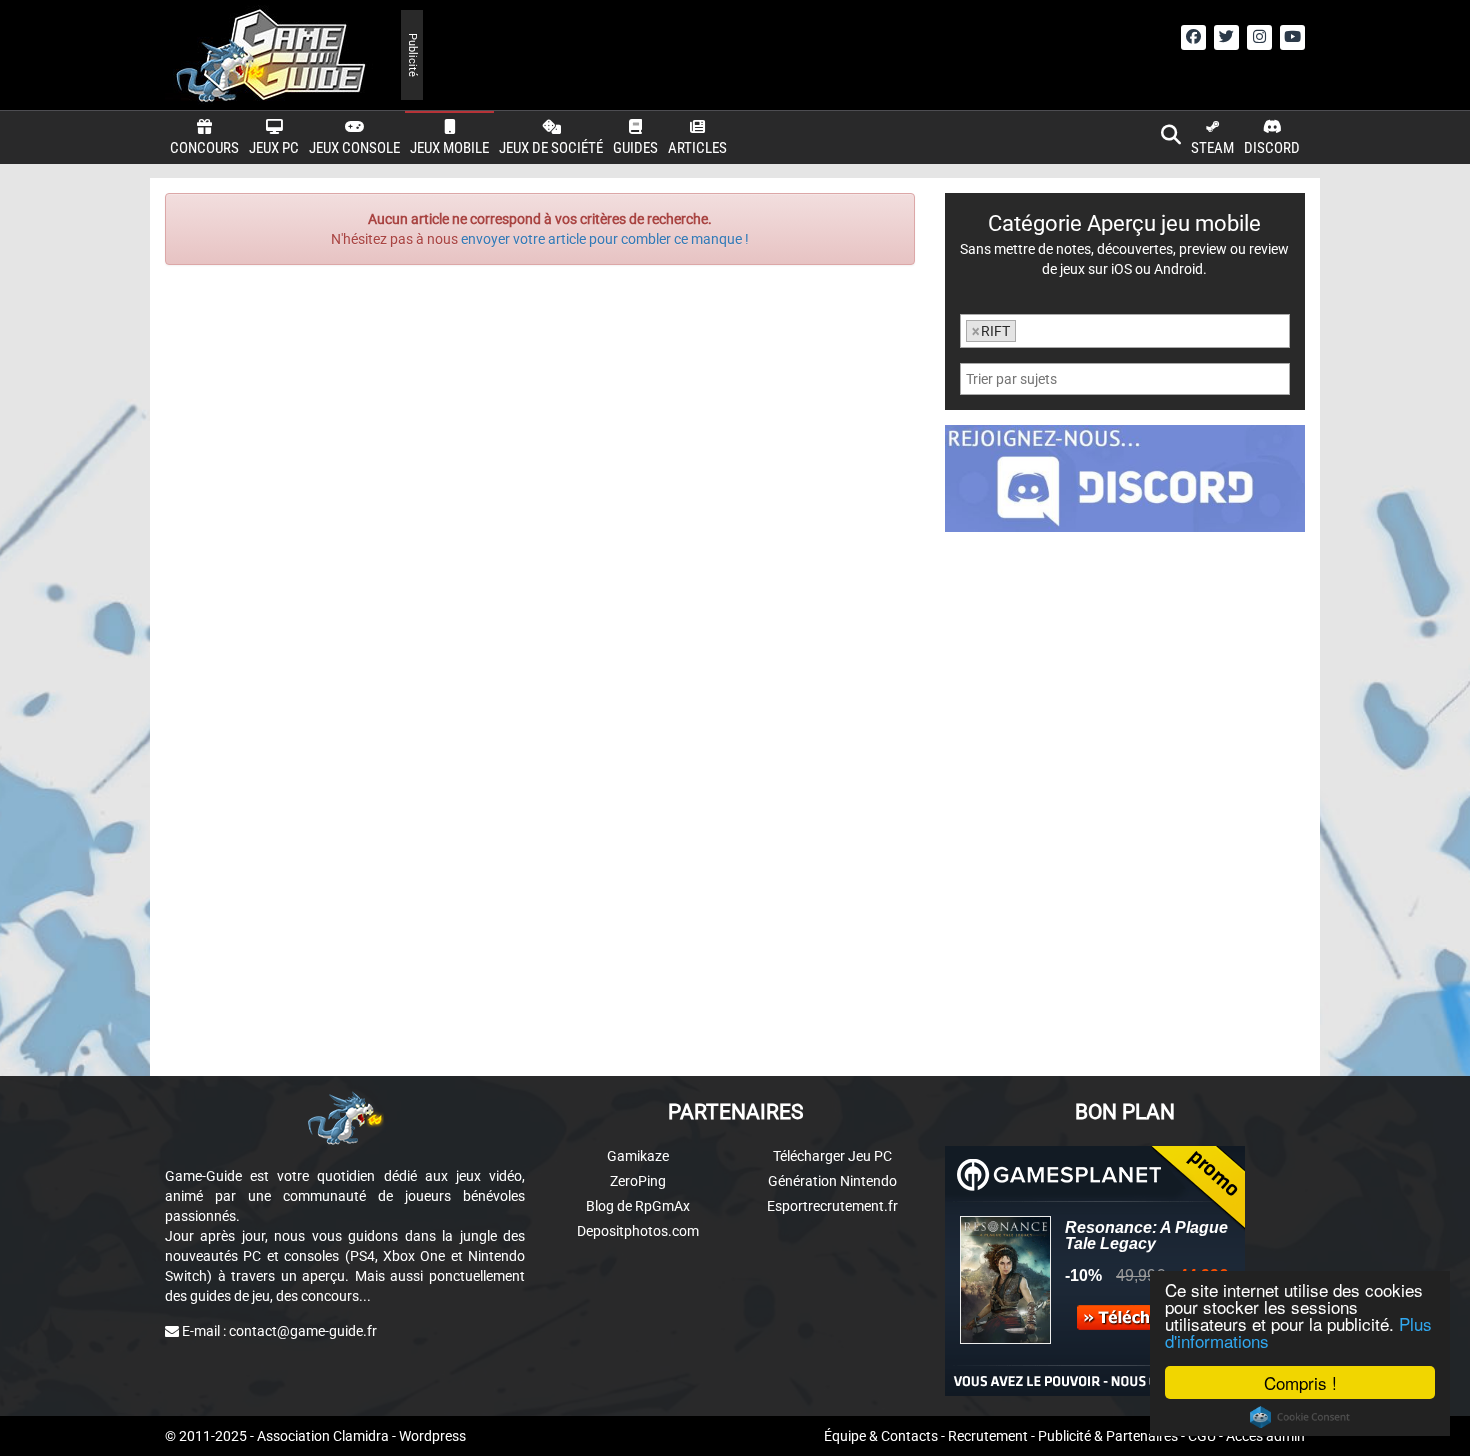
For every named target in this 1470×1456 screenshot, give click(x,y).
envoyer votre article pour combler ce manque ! (605, 239)
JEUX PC (274, 148)
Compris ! (1300, 1382)
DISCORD (1272, 148)
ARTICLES (697, 148)
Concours (204, 148)
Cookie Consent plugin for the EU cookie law (1300, 1417)
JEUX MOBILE (449, 148)
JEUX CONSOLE (354, 148)
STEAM (1212, 148)
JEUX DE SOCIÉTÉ (551, 148)
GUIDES (635, 148)
